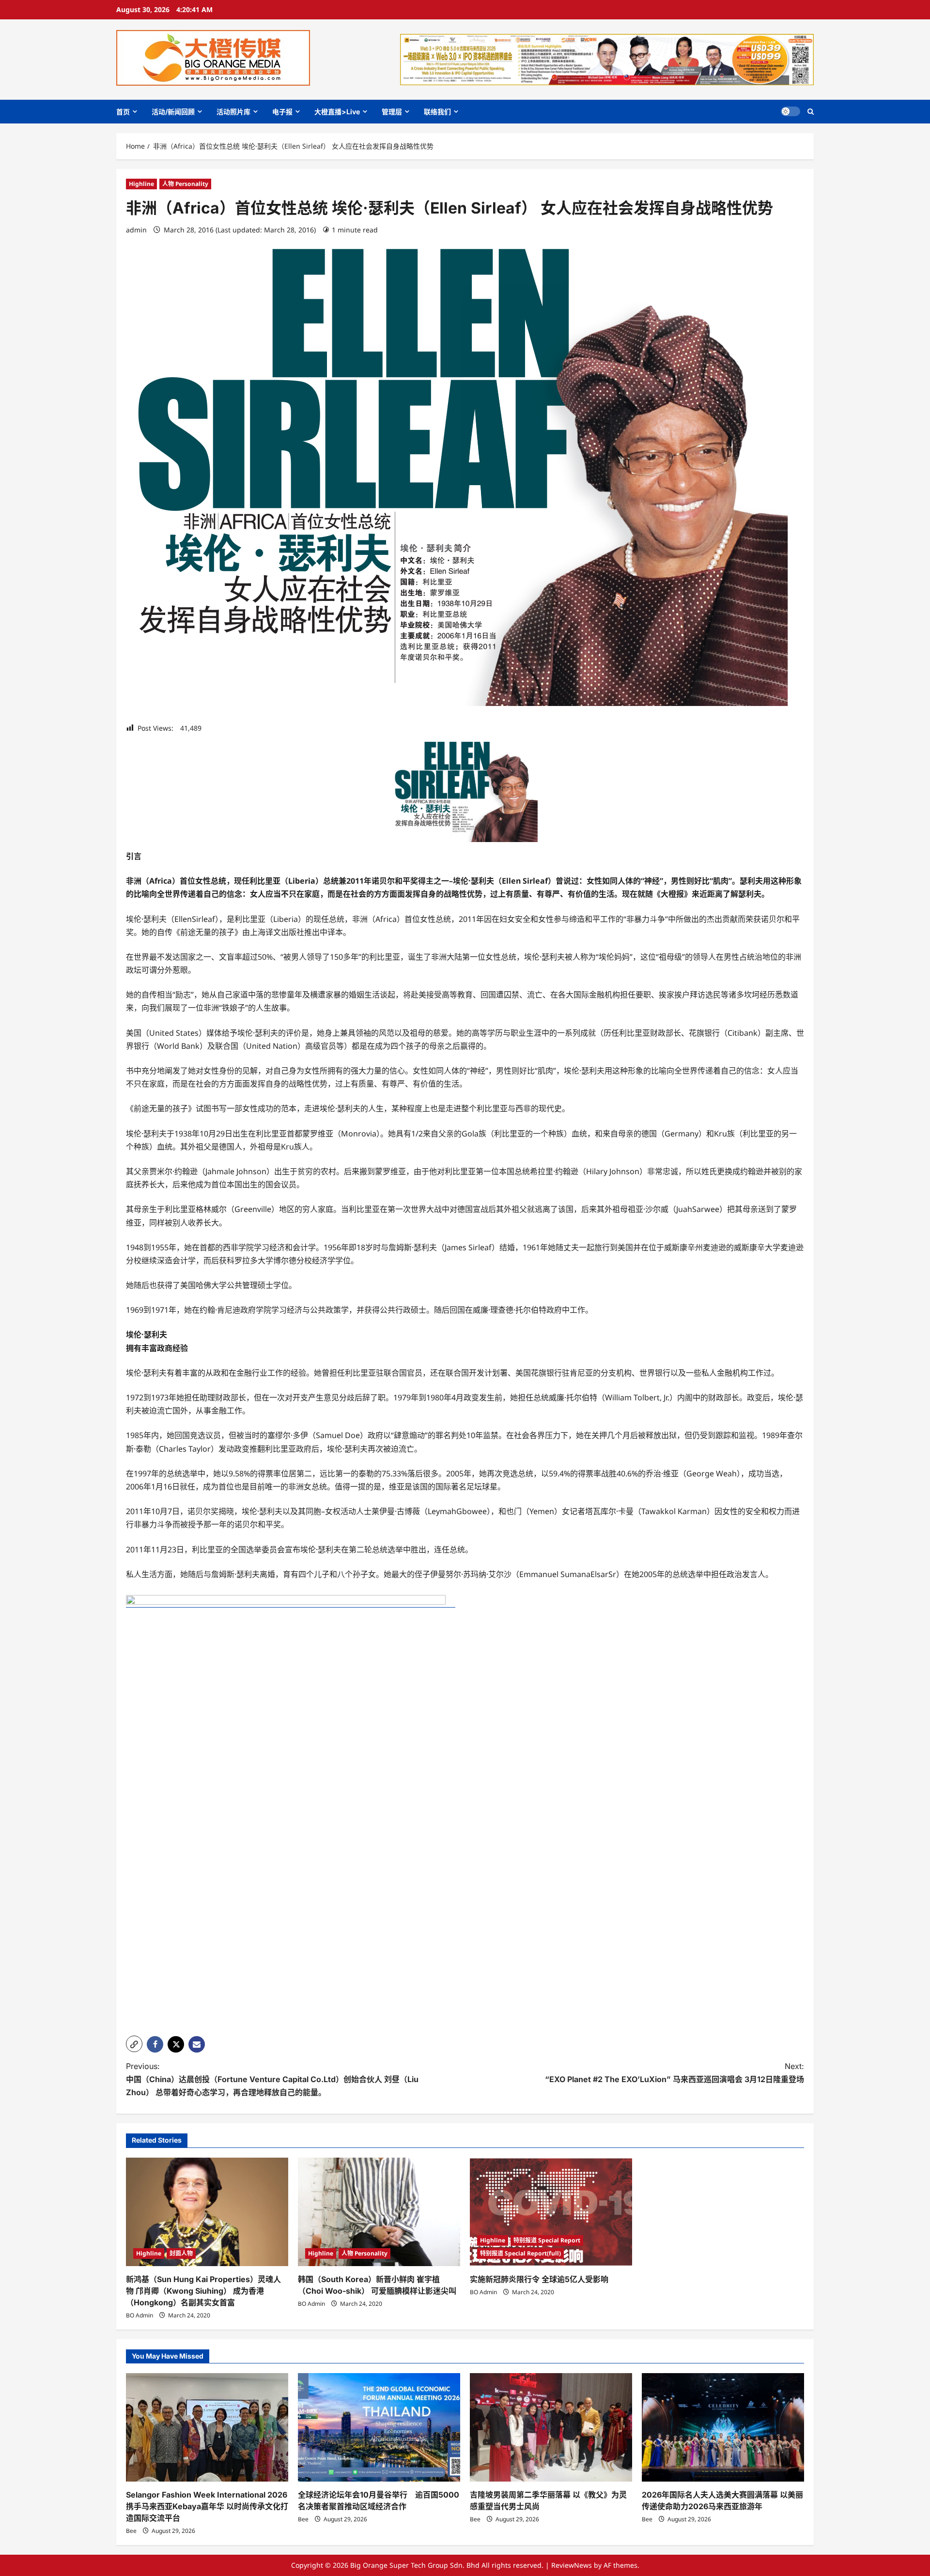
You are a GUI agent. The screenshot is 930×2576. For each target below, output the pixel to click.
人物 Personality (185, 184)
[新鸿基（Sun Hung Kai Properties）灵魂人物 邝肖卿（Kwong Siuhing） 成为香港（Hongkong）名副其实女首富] (207, 2212)
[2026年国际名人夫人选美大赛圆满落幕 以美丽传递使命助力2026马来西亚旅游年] (723, 2427)
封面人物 (181, 2253)
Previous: (272, 2079)
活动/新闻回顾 (173, 112)
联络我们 (437, 112)
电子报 (282, 112)
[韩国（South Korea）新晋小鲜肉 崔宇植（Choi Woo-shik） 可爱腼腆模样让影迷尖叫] (379, 2212)
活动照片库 (233, 112)
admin (136, 230)
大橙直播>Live (337, 112)
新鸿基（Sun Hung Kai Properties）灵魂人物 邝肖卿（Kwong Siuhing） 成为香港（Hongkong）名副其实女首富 (203, 2291)
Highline (141, 184)
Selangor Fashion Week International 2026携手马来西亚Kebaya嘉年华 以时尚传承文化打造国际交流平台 (207, 2506)
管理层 (392, 112)
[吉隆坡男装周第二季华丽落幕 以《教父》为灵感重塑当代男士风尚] (551, 2427)
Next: (674, 2073)
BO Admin (139, 2315)
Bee (131, 2531)
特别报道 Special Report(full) (520, 2253)
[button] (811, 112)
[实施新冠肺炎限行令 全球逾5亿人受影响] (551, 2212)
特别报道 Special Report (547, 2240)
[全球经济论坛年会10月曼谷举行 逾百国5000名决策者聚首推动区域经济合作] (379, 2427)
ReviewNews (572, 2565)
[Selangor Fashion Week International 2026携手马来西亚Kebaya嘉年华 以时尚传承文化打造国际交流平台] (207, 2427)
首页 (123, 112)
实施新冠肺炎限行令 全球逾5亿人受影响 (539, 2279)
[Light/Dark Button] (790, 111)
